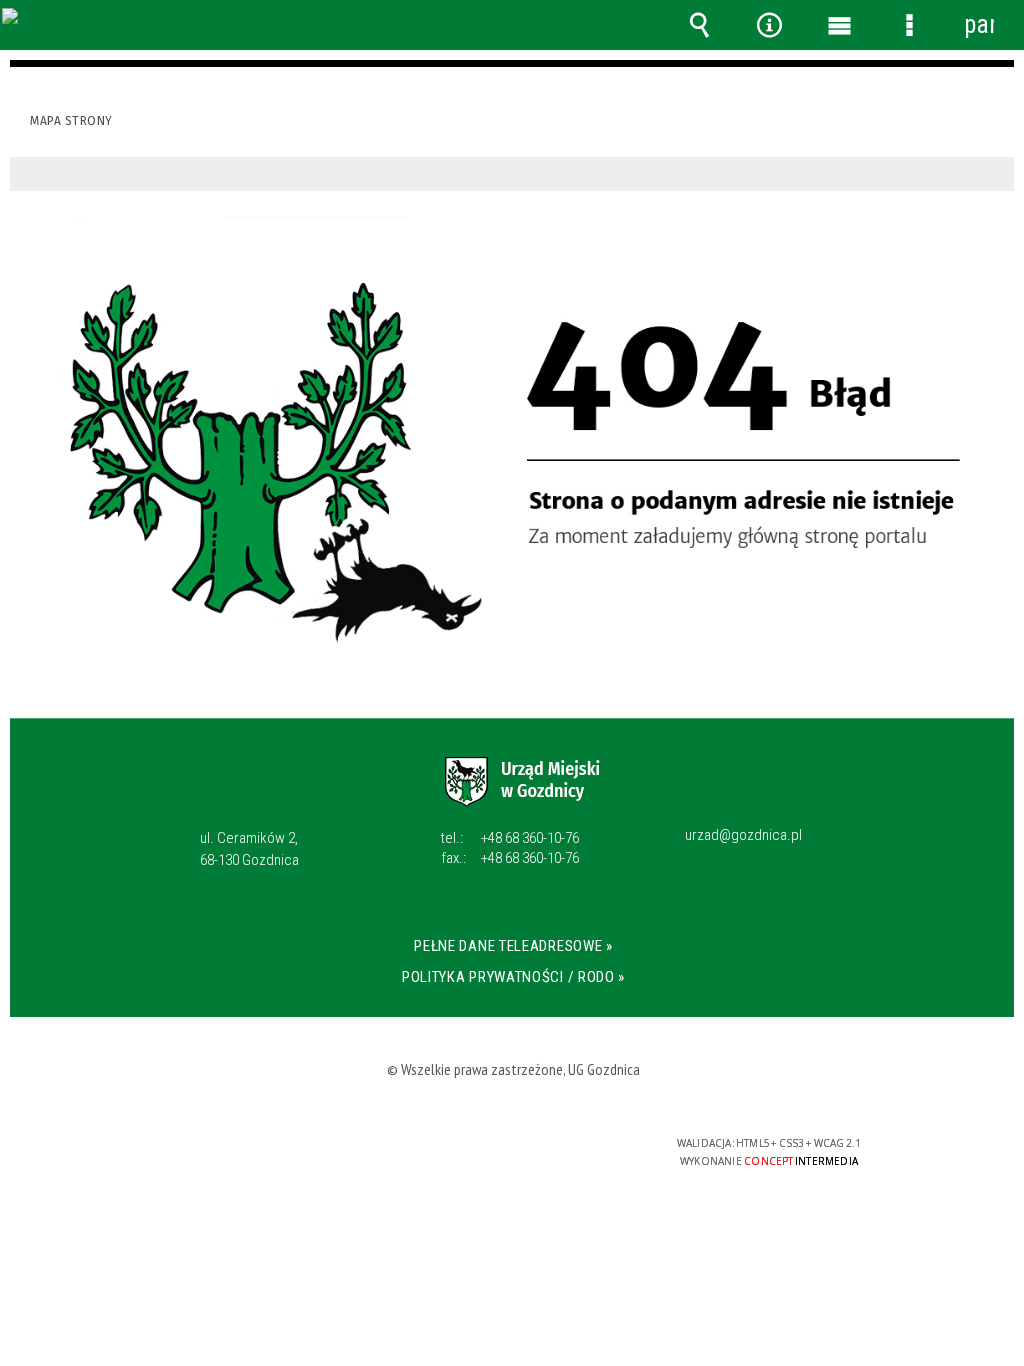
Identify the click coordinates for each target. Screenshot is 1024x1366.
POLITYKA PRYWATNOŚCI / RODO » (513, 977)
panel (979, 24)
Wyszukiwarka (699, 25)
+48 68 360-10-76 (510, 838)
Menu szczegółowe (909, 25)
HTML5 (480, 1151)
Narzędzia (769, 25)
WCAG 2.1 (573, 1150)
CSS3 (510, 1151)
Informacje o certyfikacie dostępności (252, 1156)
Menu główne (839, 25)
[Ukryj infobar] (996, 174)
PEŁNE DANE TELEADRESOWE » (513, 946)
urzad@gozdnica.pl (743, 836)
